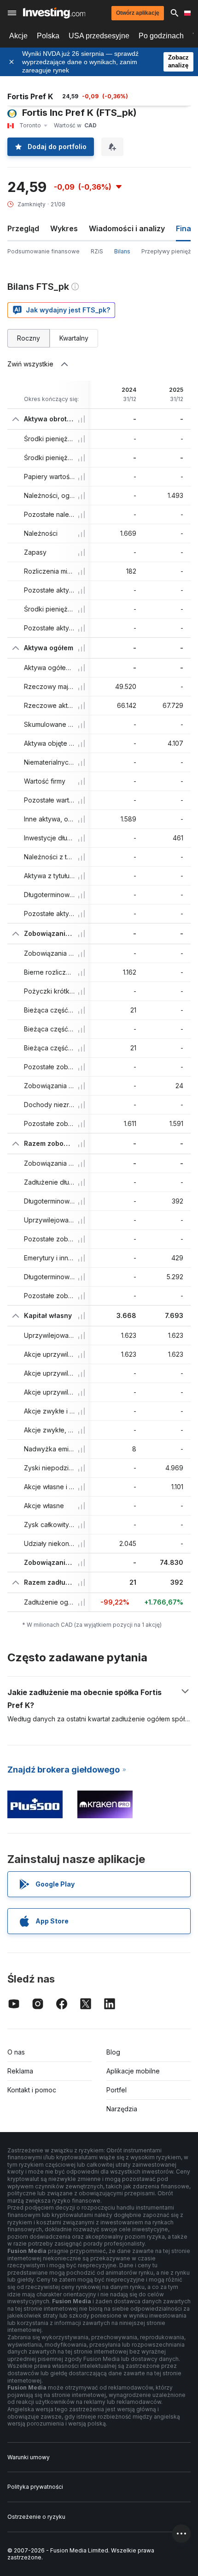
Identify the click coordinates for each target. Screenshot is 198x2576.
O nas (16, 2052)
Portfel (116, 2090)
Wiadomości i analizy (127, 228)
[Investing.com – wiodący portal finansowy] (54, 13)
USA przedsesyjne (99, 36)
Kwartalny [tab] (74, 338)
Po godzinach (161, 36)
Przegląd (23, 228)
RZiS (97, 251)
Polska (48, 36)
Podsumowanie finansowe (44, 251)
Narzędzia (122, 2109)
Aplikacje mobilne (133, 2071)
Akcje (18, 36)
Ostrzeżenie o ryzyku (36, 2517)
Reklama (20, 2071)
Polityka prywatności (35, 2487)
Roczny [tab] (29, 338)
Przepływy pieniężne (170, 251)
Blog (113, 2052)
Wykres (64, 228)
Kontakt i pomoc (32, 2090)
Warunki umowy (29, 2457)
